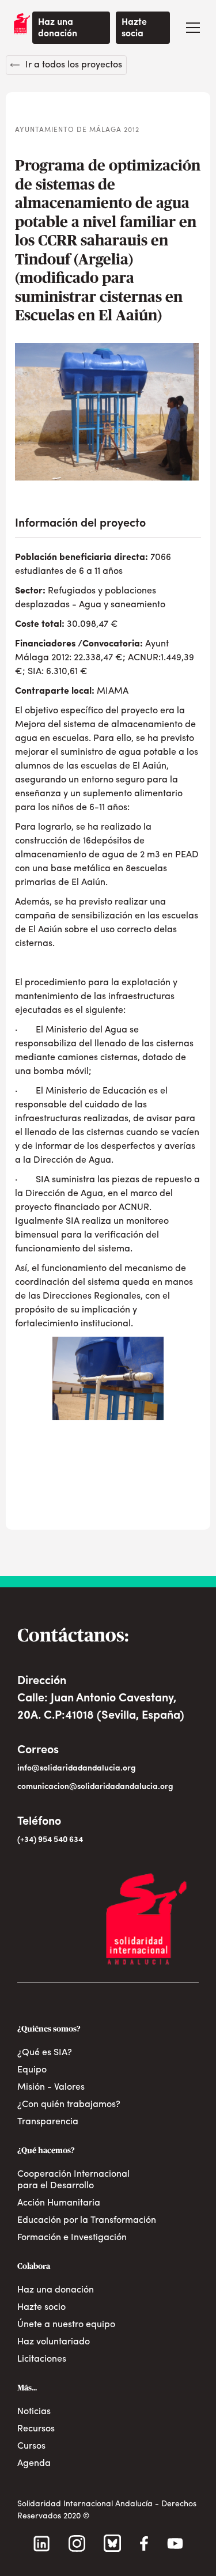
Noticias (34, 2412)
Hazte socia (134, 28)
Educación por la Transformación (87, 2221)
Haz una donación (58, 28)
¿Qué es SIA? (45, 2053)
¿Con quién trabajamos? (69, 2105)
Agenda (34, 2464)
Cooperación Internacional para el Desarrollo (73, 2180)
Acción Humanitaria (59, 2203)
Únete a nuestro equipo (66, 2325)
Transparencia (48, 2122)
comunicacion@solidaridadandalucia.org (95, 1787)
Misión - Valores (51, 2087)
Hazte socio (41, 2308)
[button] (193, 28)
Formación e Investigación (72, 2238)
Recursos (36, 2429)
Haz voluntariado (54, 2342)
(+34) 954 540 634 (50, 1840)
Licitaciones (42, 2359)
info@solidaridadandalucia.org (77, 1769)
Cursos (31, 2446)
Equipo (32, 2070)
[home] (19, 24)
